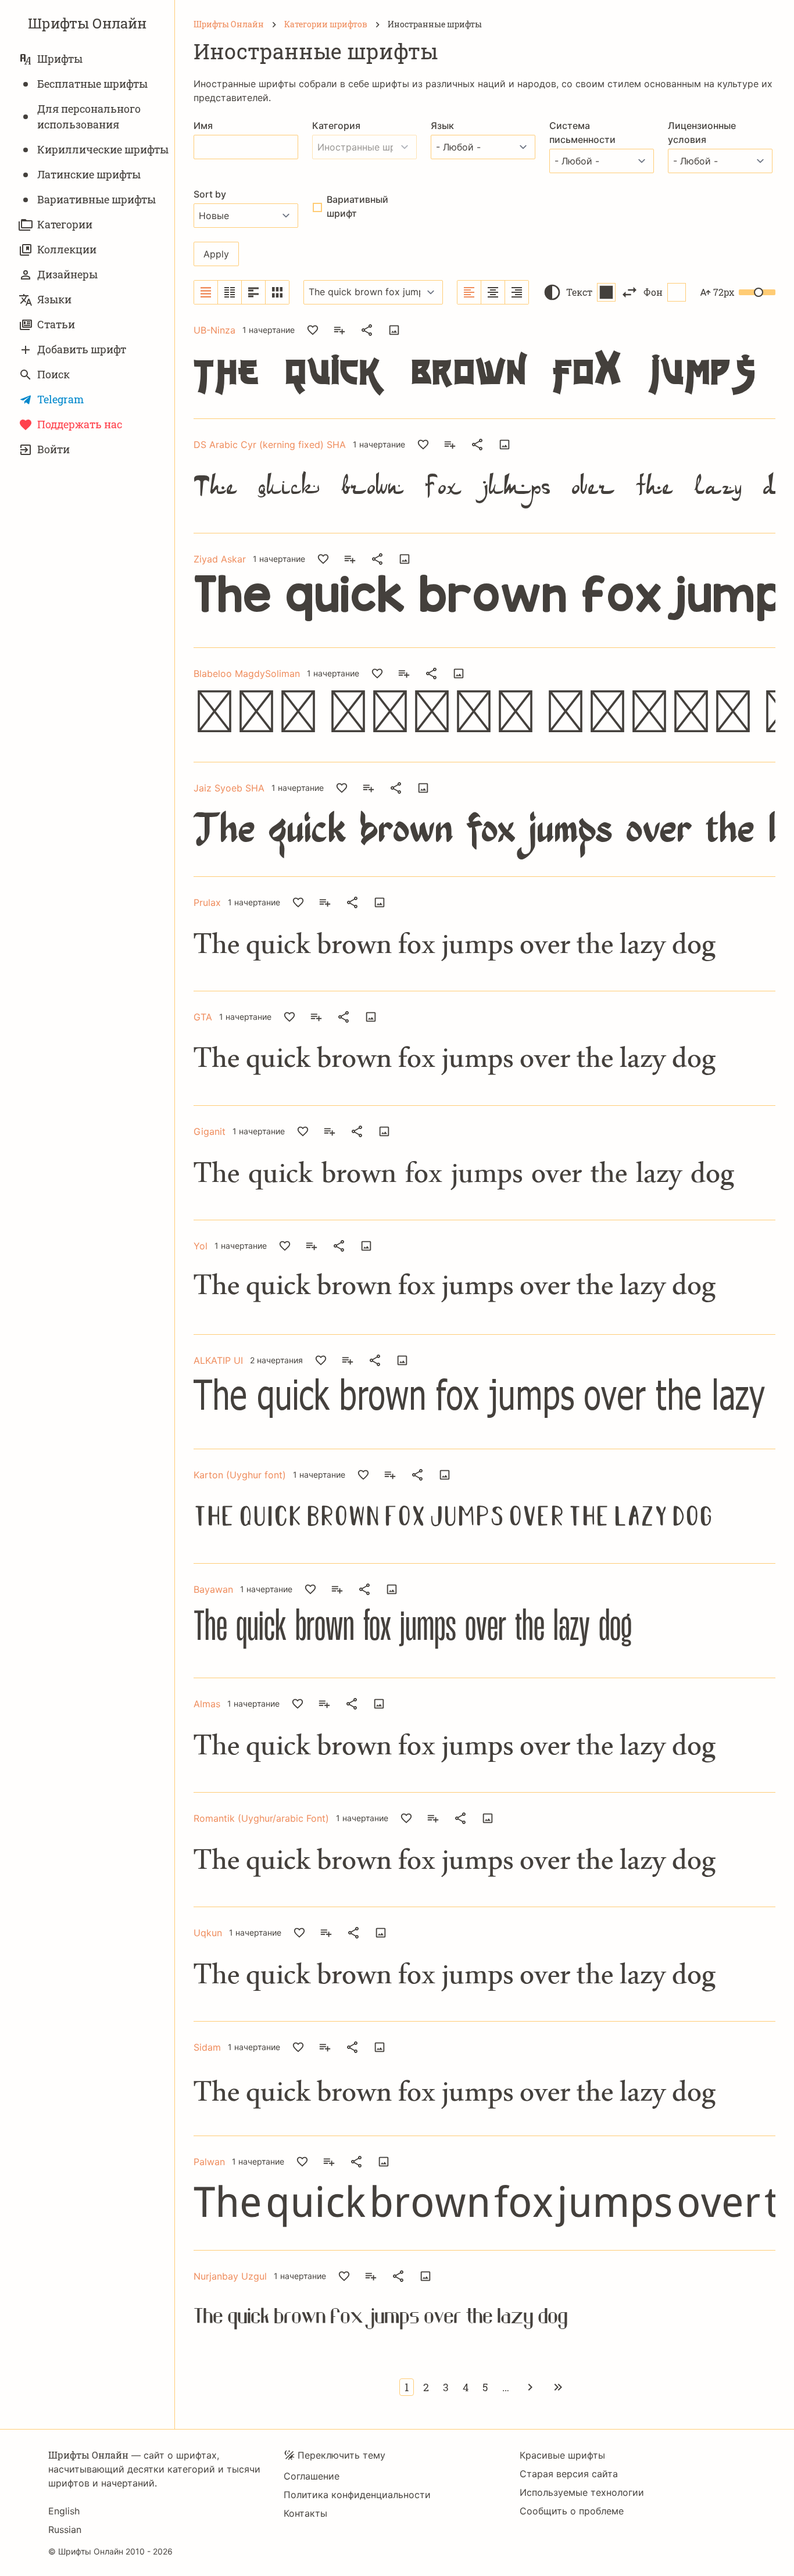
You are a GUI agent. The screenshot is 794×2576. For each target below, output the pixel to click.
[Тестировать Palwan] (384, 2162)
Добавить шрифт (82, 349)
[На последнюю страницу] (558, 2387)
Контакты (305, 2513)
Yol (201, 1246)
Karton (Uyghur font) (240, 1475)
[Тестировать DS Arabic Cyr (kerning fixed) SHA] (505, 445)
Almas (207, 1704)
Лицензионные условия (702, 132)
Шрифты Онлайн (87, 23)
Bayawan (213, 1589)
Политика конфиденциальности (357, 2495)
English (64, 2511)
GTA (203, 1017)
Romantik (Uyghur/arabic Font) (261, 1818)
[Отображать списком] (206, 292)
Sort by (210, 194)
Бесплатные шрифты (92, 84)
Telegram (60, 399)
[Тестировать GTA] (371, 1017)
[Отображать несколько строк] (254, 292)
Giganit (210, 1131)
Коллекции (67, 249)
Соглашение (312, 2476)
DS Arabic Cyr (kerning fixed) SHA (270, 445)
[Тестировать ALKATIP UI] (402, 1360)
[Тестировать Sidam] (380, 2047)
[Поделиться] (367, 330)
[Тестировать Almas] (379, 1704)
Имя (203, 126)
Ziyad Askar (220, 559)
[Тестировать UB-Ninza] (394, 330)
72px (724, 292)
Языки (54, 299)
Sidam (207, 2047)
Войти (53, 449)
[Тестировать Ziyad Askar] (405, 559)
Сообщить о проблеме (572, 2511)
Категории (65, 224)
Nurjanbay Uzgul (230, 2276)
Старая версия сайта (569, 2474)
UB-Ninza (214, 330)
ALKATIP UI (218, 1360)
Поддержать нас (80, 424)
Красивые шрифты (562, 2455)
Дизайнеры (67, 274)
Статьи (56, 324)
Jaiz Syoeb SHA (229, 788)
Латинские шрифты (89, 174)
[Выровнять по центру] (493, 292)
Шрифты (60, 59)
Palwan (209, 2162)
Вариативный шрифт (357, 206)
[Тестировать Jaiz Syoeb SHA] (423, 788)
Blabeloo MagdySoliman (247, 673)
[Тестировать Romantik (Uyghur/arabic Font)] (488, 1818)
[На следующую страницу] (530, 2387)
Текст (579, 292)
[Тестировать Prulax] (380, 902)
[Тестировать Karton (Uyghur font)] (445, 1475)
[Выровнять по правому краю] (517, 292)
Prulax (207, 902)
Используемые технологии (582, 2492)
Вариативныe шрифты (96, 199)
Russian (65, 2530)
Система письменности (582, 132)
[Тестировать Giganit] (384, 1131)
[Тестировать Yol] (366, 1246)
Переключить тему (341, 2455)
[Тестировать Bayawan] (392, 1589)
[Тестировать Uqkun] (381, 1933)
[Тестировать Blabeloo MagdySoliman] (459, 673)
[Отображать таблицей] (277, 292)
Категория (336, 126)
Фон (653, 292)
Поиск (53, 374)
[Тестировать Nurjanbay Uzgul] (425, 2276)
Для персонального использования (89, 117)
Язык (442, 126)
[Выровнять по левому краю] (469, 292)
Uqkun (208, 1933)
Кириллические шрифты (103, 149)
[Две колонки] (230, 292)
